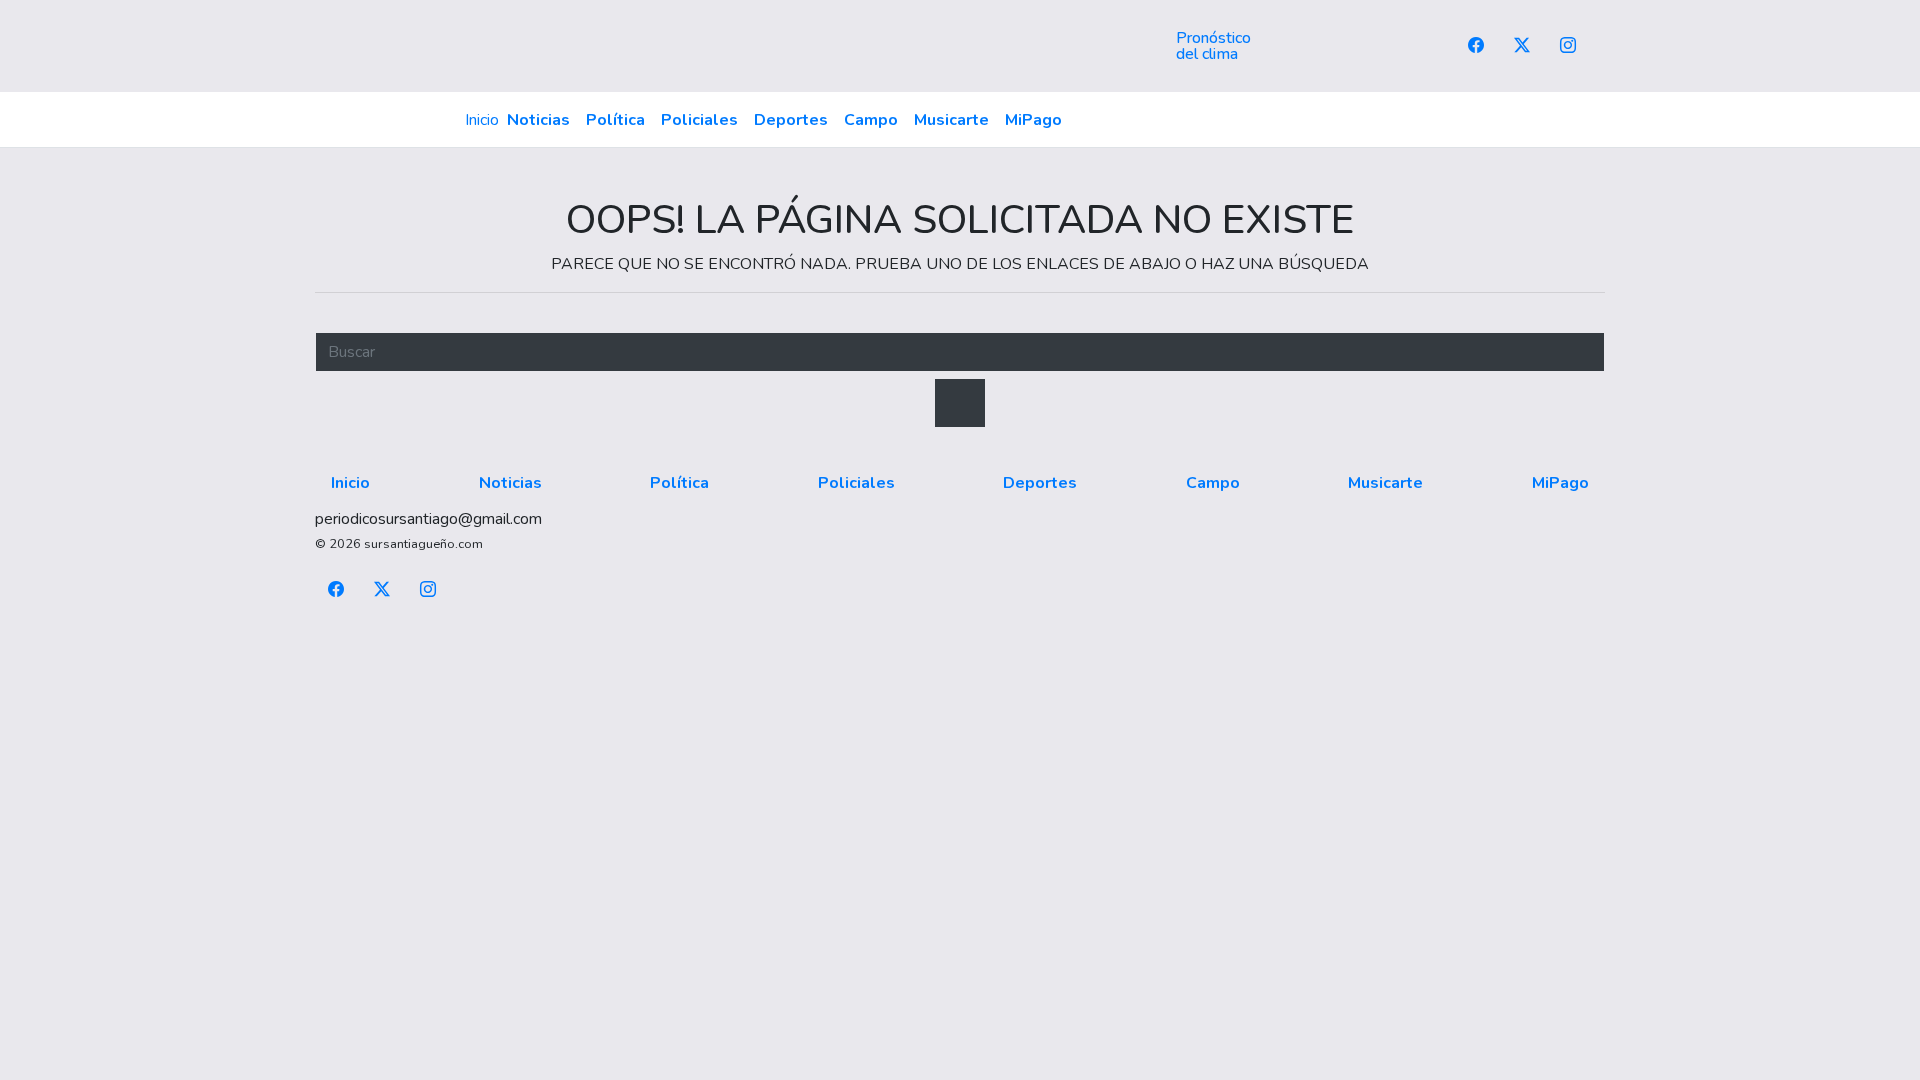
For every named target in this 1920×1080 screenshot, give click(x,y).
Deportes (791, 120)
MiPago (1033, 120)
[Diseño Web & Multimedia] (960, 637)
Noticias (538, 120)
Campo (871, 120)
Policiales (699, 120)
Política (615, 120)
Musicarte (951, 120)
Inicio (482, 120)
